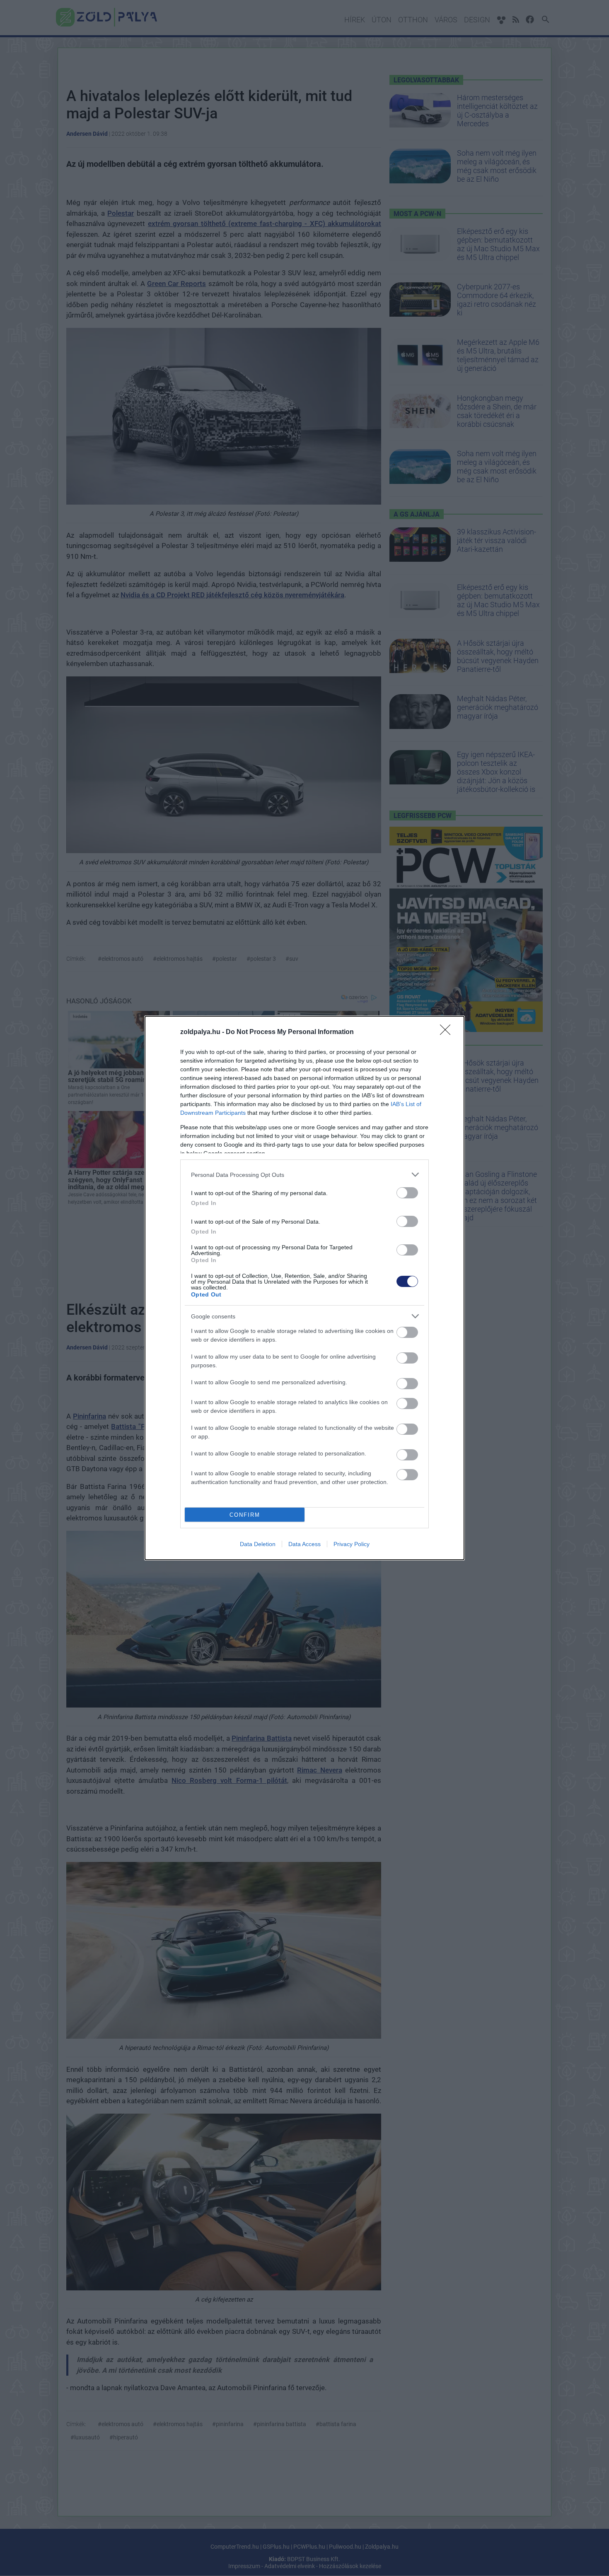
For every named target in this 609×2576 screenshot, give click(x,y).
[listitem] (304, 1175)
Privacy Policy (352, 1544)
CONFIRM (245, 1515)
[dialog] (304, 1288)
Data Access (304, 1544)
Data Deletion (258, 1544)
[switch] (407, 1193)
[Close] (448, 1032)
